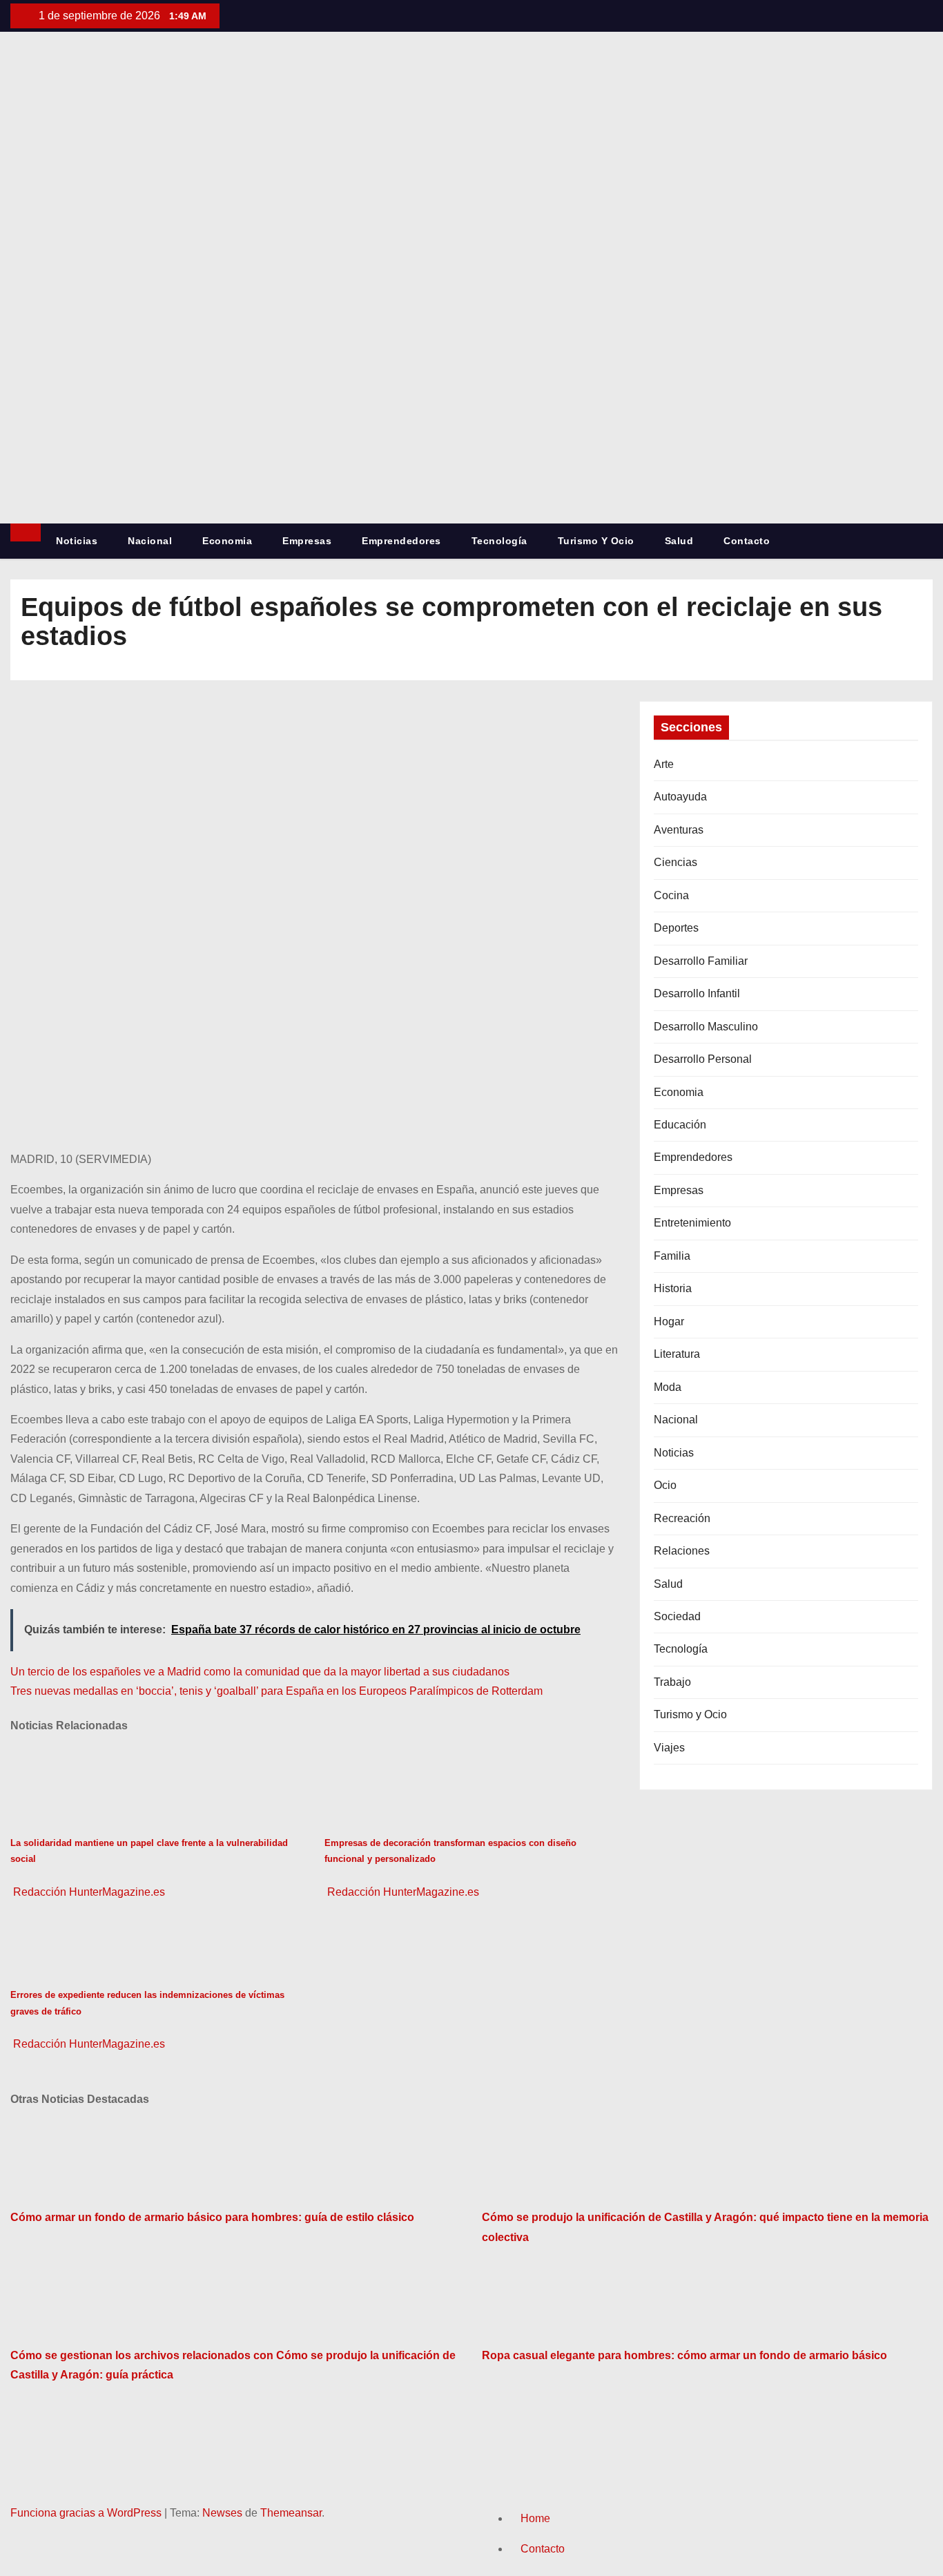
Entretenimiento (692, 1223)
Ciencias (675, 862)
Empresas (307, 541)
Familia (672, 1256)
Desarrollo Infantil (697, 993)
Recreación (682, 1518)
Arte (664, 764)
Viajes (669, 1748)
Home (535, 2518)
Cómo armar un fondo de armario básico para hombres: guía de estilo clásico (212, 2217)
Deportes (676, 928)
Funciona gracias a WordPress (87, 2513)
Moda (668, 1387)
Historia (673, 1288)
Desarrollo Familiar (701, 961)
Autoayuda (680, 797)
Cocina (671, 895)
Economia (227, 541)
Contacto (747, 541)
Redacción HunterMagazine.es (88, 1892)
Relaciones (682, 1551)
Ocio (665, 1485)
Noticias (77, 541)
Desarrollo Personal (703, 1059)
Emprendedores (401, 541)
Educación (680, 1125)
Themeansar (291, 2513)
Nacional (150, 541)
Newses (222, 2513)
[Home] (26, 532)
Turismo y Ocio (596, 541)
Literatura (677, 1354)
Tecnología (499, 541)
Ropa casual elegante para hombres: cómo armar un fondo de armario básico (684, 2355)
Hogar (669, 1321)
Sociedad (677, 1616)
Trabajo (672, 1682)
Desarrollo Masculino (706, 1027)
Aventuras (679, 830)
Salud (679, 541)
